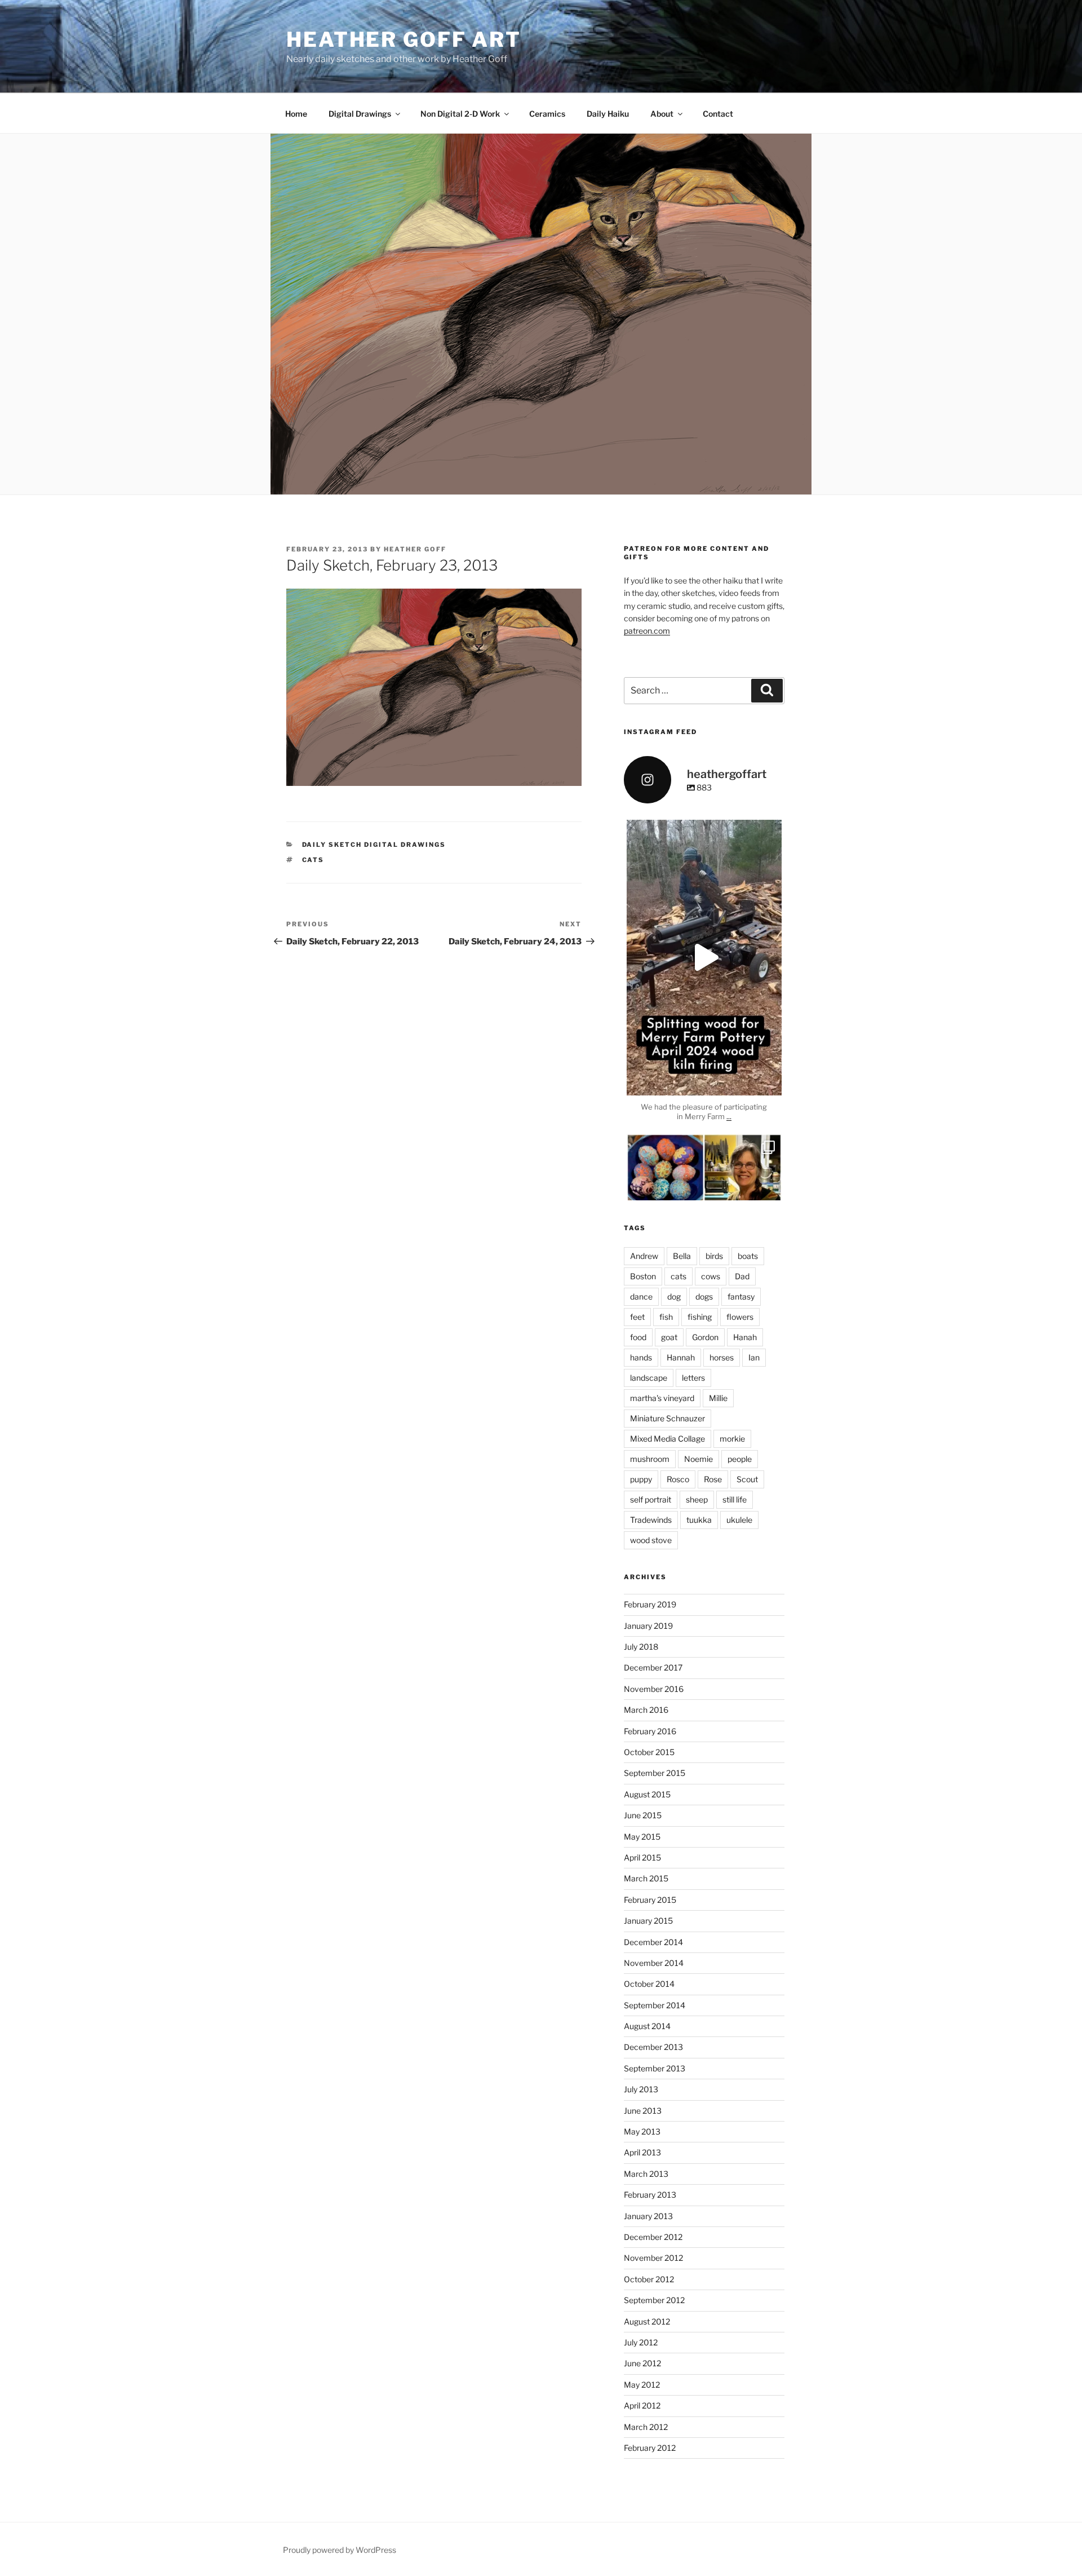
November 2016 (654, 1689)
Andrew (644, 1256)
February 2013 (650, 2195)
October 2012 (649, 2279)
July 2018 (641, 1647)
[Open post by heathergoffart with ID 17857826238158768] (704, 958)
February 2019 (650, 1604)
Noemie (699, 1459)
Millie (718, 1398)
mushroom (650, 1459)
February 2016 (650, 1731)
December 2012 (653, 2237)
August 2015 (647, 1794)
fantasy (741, 1296)
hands (641, 1357)
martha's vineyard (662, 1398)
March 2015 (646, 1878)
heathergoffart (704, 830)
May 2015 (642, 1837)
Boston (643, 1276)
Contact (718, 114)
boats (748, 1256)
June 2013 (643, 2111)
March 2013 (646, 2174)
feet (637, 1317)
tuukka (699, 1520)
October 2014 (649, 1984)
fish (666, 1317)
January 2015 (648, 1921)
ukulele (739, 1520)
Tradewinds (651, 1520)
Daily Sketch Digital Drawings (374, 845)
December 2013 (653, 2047)
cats (313, 860)
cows (711, 1276)
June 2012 (642, 2363)
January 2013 (648, 2216)
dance (641, 1296)
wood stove (651, 1540)
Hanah (745, 1337)
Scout (747, 1479)
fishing (700, 1317)
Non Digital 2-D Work (460, 114)
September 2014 (655, 2005)
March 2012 (646, 2427)
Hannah (681, 1357)
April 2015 (642, 1857)
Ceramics (547, 114)
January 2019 (648, 1626)
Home (296, 114)
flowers (740, 1317)
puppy (641, 1479)
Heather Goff (415, 549)
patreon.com (647, 631)
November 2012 (653, 2258)
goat (669, 1337)
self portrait (651, 1499)
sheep (697, 1499)
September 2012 (654, 2300)
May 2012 (642, 2385)
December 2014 (653, 1942)
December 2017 (653, 1667)
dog (674, 1296)
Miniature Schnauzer (668, 1418)
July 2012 (641, 2342)
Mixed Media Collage (668, 1439)
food (638, 1337)
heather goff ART (404, 39)
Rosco (678, 1479)
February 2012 (650, 2448)
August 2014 (647, 2026)
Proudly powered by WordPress (340, 2550)
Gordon (705, 1337)
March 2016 (646, 1710)
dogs (704, 1296)
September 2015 (655, 1773)
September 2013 (655, 2068)
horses (722, 1357)
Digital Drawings (360, 114)
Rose (713, 1479)
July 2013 (641, 2089)
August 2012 (647, 2321)
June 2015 (643, 1815)
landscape (649, 1378)
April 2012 (642, 2405)
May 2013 (642, 2131)
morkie (732, 1439)
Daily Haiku (608, 114)
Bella (682, 1256)
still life (735, 1499)
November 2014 (654, 1963)
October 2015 (649, 1752)
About (662, 114)
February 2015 (650, 1900)
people (740, 1459)
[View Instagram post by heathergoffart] (770, 1082)
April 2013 (642, 2152)
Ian (754, 1357)
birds (714, 1256)
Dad (742, 1276)
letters (693, 1378)
